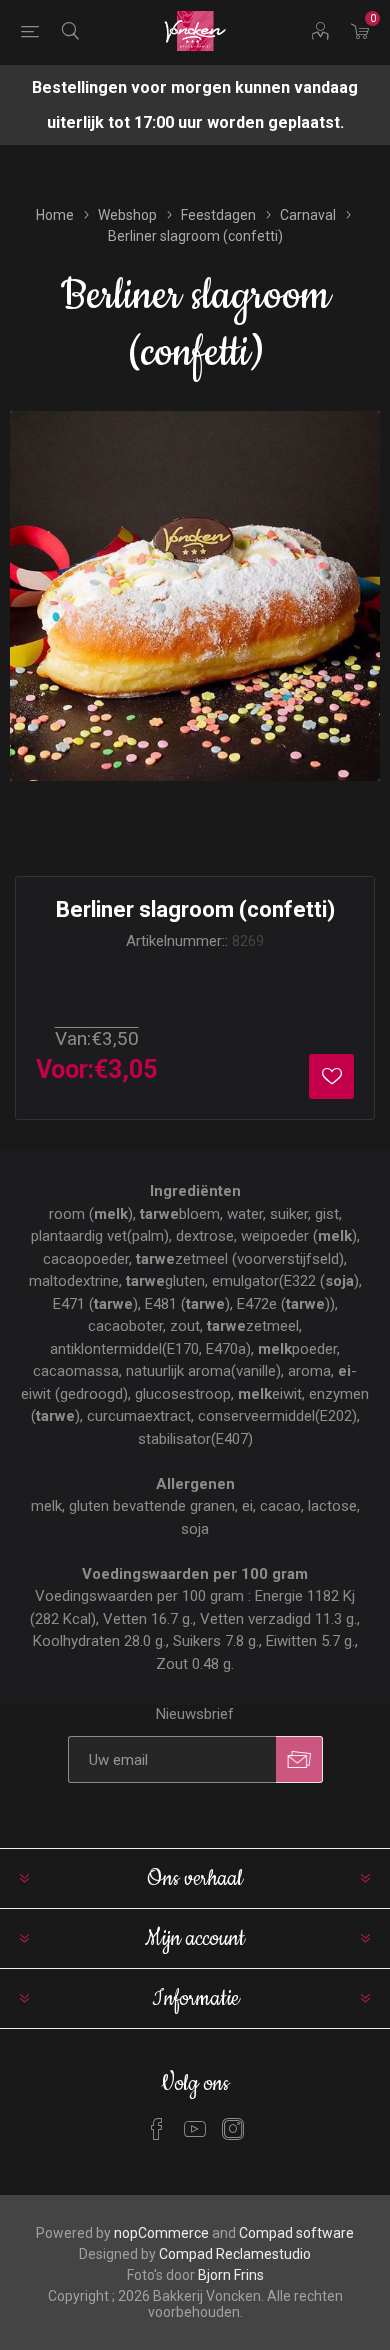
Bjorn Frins (231, 2275)
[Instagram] (233, 2129)
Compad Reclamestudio (235, 2254)
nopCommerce (161, 2233)
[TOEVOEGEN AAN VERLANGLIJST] (331, 1076)
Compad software (296, 2233)
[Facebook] (157, 2129)
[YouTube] (195, 2129)
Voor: (65, 1069)
